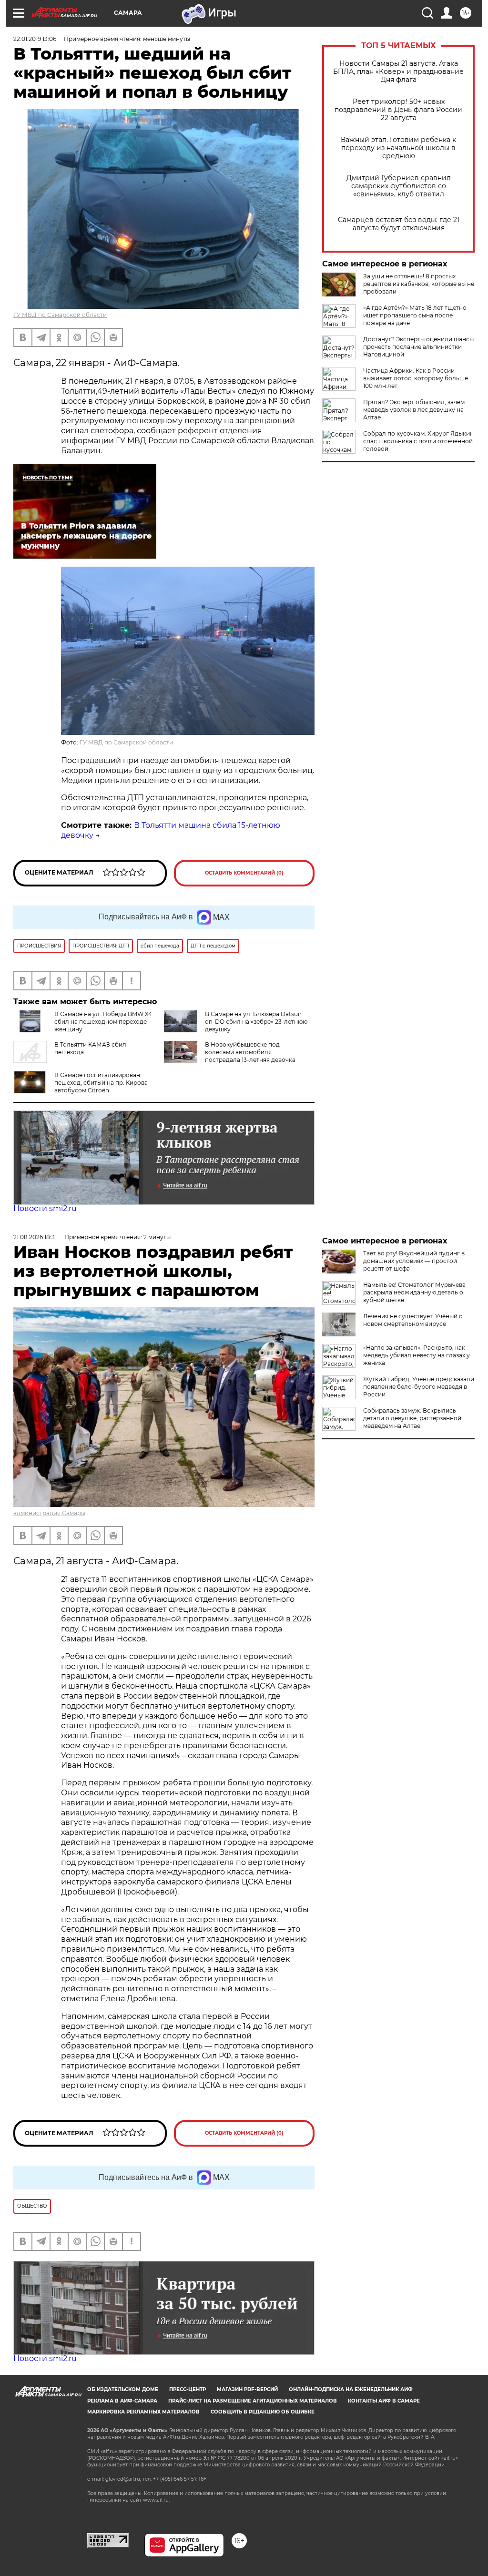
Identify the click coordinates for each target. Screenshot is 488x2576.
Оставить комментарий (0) (244, 873)
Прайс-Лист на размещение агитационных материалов (253, 2401)
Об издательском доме (123, 2389)
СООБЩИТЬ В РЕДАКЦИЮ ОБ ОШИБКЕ (263, 2412)
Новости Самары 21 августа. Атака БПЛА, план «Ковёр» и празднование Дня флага (398, 72)
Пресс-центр (188, 2389)
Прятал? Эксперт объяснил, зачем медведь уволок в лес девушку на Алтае (414, 410)
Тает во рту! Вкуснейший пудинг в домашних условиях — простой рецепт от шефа (414, 1261)
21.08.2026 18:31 (35, 1237)
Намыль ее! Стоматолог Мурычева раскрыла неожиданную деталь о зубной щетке (414, 1292)
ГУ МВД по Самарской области (60, 315)
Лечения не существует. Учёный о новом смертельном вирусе (413, 1320)
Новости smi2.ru (45, 1208)
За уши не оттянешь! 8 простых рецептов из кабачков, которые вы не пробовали (419, 284)
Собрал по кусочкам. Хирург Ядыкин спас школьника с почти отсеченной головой (418, 441)
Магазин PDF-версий (247, 2389)
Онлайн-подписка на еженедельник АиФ (351, 2389)
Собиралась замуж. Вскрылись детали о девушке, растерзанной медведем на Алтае (412, 1418)
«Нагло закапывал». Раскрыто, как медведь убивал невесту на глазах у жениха (417, 1355)
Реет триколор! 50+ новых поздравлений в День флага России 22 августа (398, 110)
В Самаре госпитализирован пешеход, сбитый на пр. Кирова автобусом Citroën (101, 1083)
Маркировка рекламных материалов (143, 2412)
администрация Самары (49, 1513)
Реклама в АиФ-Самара (122, 2401)
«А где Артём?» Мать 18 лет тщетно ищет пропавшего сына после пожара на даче (415, 315)
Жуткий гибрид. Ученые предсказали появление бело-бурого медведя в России (419, 1387)
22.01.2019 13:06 (35, 39)
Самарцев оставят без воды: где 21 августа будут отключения (399, 224)
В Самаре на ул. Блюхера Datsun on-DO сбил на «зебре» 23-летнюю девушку (256, 1022)
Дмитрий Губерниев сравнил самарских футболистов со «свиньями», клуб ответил (399, 186)
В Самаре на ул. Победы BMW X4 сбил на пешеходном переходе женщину (103, 1022)
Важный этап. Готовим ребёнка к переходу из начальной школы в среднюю (398, 148)
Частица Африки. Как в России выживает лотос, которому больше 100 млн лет (416, 378)
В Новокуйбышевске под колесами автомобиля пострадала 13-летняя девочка (250, 1052)
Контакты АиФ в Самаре (384, 2401)
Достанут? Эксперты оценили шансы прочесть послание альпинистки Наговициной (418, 347)
